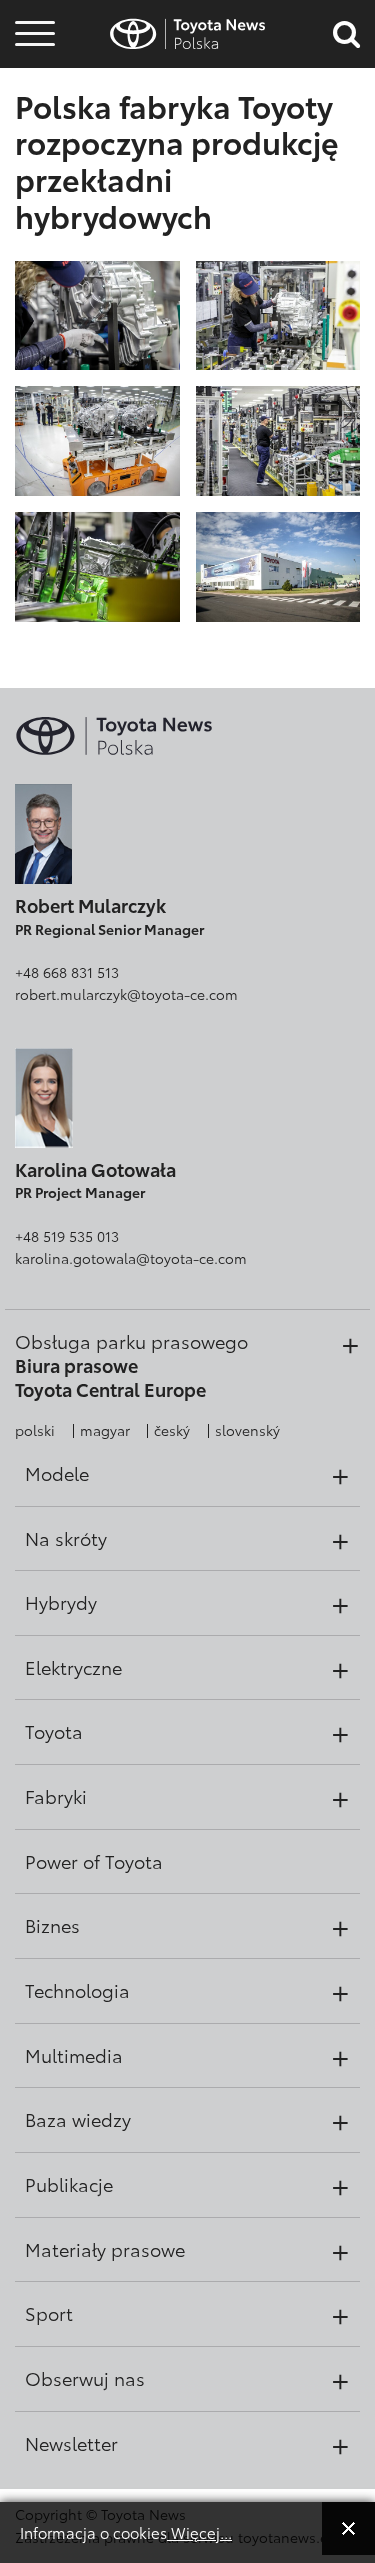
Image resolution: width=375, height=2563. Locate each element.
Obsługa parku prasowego (131, 1341)
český (172, 1430)
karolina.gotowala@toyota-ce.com (131, 1258)
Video (32, 105)
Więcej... (199, 2532)
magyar (105, 1430)
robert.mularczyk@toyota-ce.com (126, 994)
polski (35, 1430)
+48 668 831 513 (67, 972)
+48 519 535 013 (67, 1236)
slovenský (247, 1430)
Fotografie (32, 72)
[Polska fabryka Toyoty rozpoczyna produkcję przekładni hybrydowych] (97, 313)
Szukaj (35, 159)
